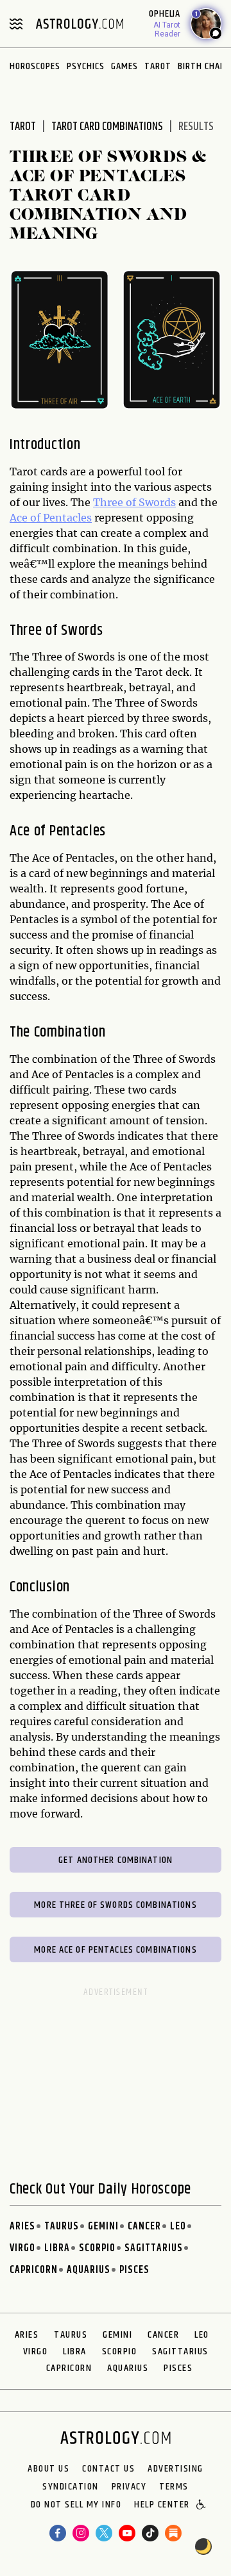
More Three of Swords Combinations (115, 1905)
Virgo (22, 2248)
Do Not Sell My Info (76, 2506)
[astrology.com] (80, 24)
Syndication (71, 2487)
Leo (178, 2227)
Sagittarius (154, 2248)
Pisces (134, 2270)
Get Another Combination (116, 1860)
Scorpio (97, 2248)
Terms (174, 2487)
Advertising (175, 2469)
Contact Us (108, 2469)
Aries (22, 2227)
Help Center (162, 2506)
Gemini (103, 2227)
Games (124, 66)
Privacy (129, 2487)
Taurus (62, 2227)
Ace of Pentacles (51, 518)
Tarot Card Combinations (107, 127)
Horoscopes (35, 66)
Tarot (158, 66)
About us (48, 2469)
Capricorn (34, 2270)
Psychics (86, 66)
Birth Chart (204, 66)
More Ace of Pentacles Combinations (115, 1950)
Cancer (144, 2227)
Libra (57, 2248)
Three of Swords (134, 502)
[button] (202, 2506)
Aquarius (89, 2270)
